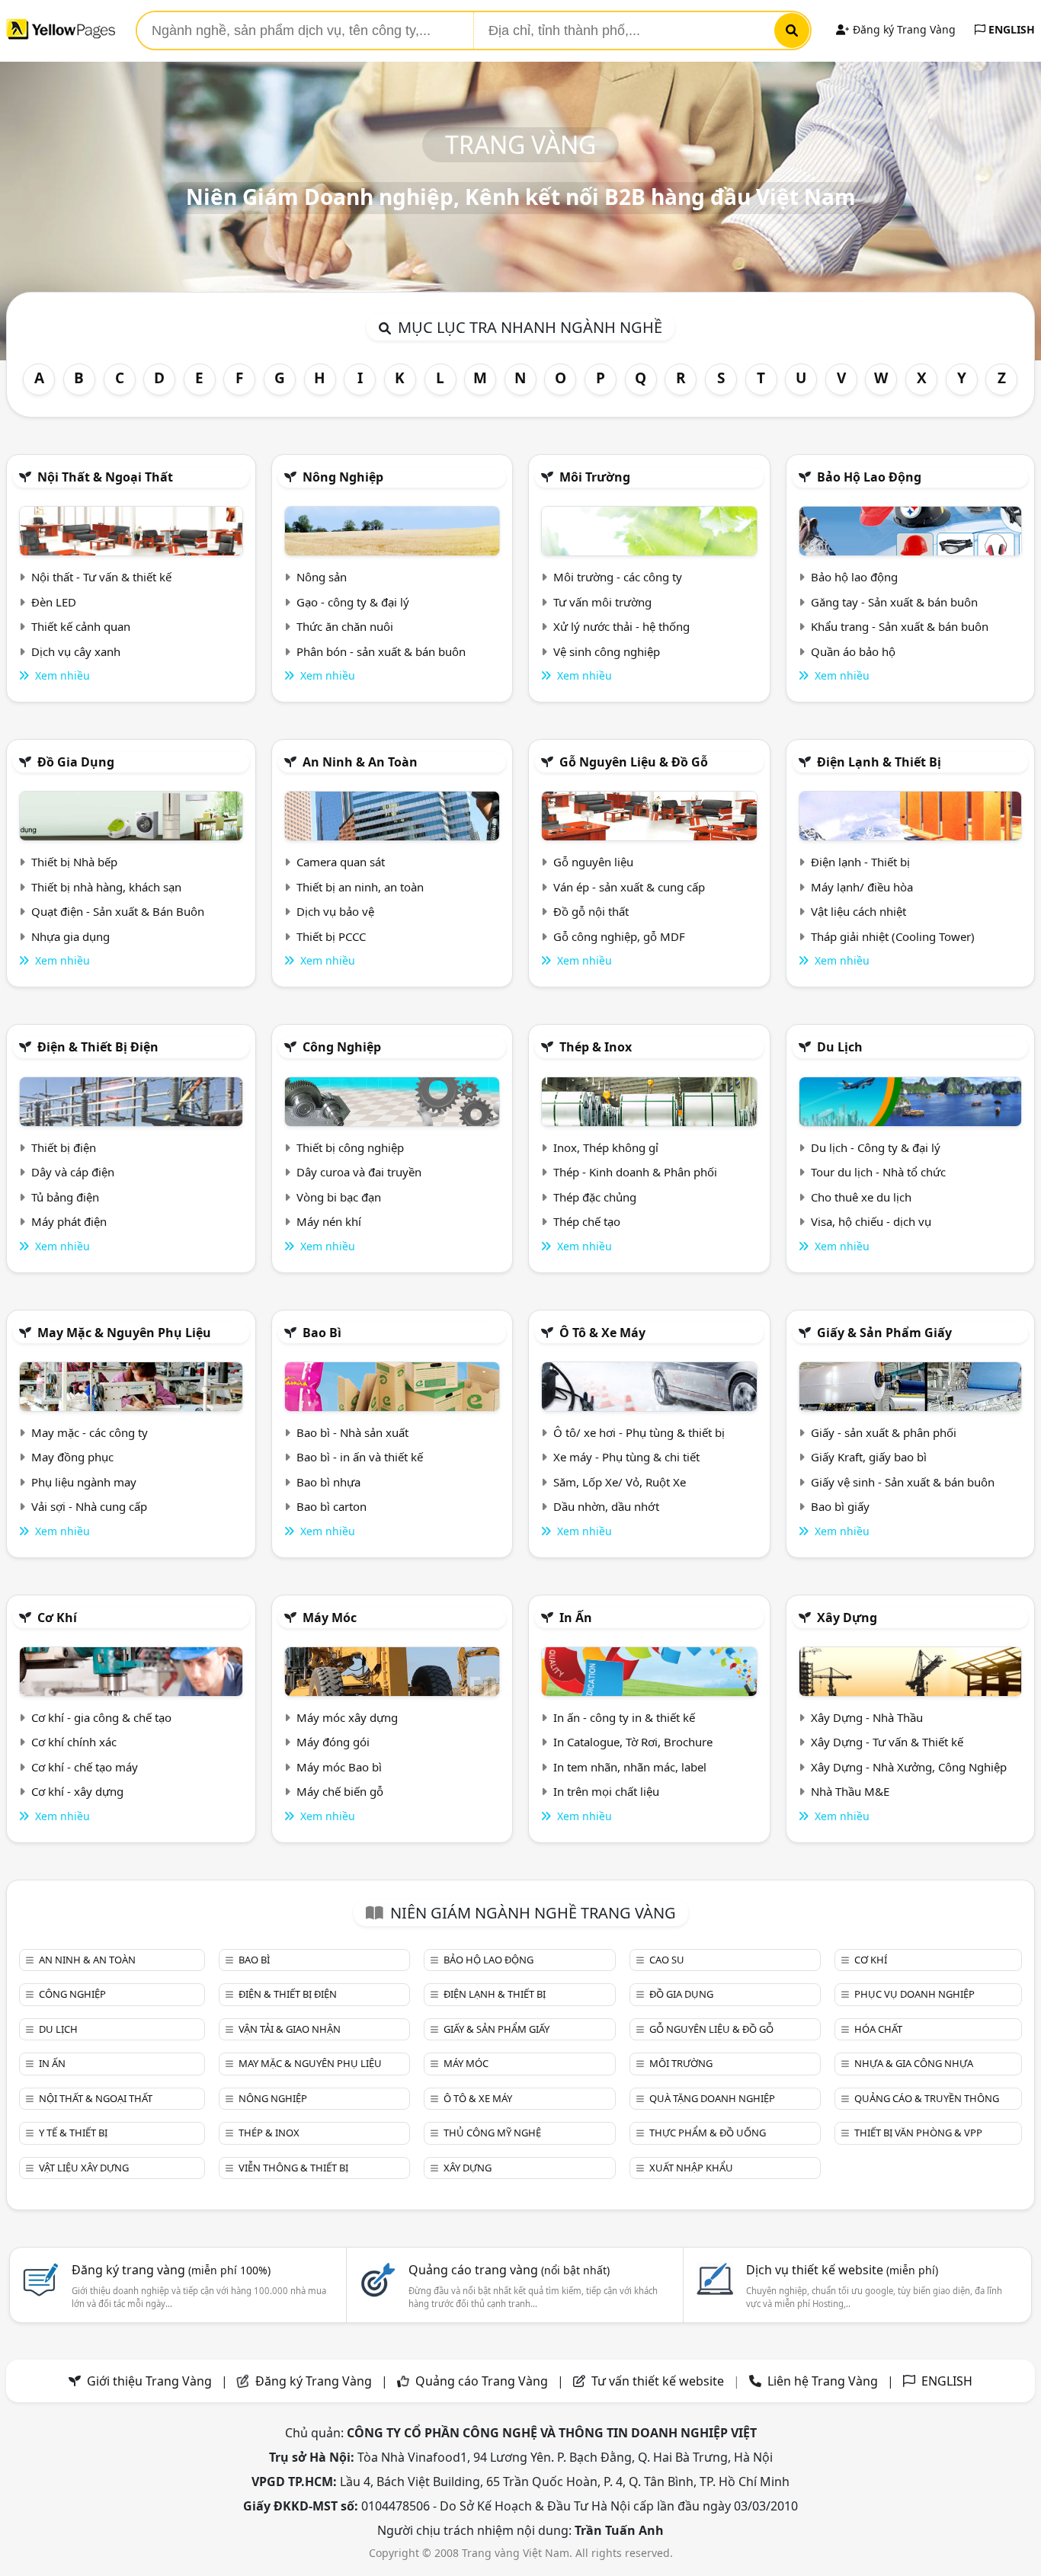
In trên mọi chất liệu (606, 1791)
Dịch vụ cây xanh (76, 651)
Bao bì (322, 1333)
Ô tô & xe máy (602, 1333)
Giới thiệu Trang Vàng (149, 2381)
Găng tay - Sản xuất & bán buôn (894, 602)
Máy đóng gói (333, 1742)
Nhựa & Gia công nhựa (914, 2063)
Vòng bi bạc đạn (339, 1197)
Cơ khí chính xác (74, 1742)
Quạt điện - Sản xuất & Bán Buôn (118, 911)
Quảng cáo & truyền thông (927, 2098)
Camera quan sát (341, 862)
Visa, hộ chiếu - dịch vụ (871, 1221)
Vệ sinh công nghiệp (607, 651)
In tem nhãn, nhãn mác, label (630, 1767)
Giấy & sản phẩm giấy (884, 1333)
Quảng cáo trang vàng (509, 2270)
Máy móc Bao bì (339, 1767)
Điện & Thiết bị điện (98, 1047)
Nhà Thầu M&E (850, 1791)
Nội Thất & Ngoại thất (105, 477)
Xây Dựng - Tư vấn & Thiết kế (887, 1742)
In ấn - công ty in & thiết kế (624, 1717)
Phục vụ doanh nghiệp (914, 1994)
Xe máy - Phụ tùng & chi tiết (626, 1457)
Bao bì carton (332, 1506)
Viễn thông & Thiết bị (293, 2168)
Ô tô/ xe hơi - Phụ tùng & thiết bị (639, 1432)
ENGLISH (1010, 29)
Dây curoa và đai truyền (359, 1172)
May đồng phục (72, 1457)
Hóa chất (878, 2029)
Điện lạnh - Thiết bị (860, 862)
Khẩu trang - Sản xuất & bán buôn (900, 626)
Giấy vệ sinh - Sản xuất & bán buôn (903, 1482)
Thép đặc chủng (595, 1197)
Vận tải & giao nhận (290, 2029)
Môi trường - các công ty (618, 577)
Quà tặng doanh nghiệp (712, 2098)
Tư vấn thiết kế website (659, 2381)
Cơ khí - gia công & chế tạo (101, 1717)
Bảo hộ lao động (869, 477)
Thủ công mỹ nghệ (492, 2133)
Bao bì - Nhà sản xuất (352, 1432)
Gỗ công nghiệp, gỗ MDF (619, 936)
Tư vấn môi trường (602, 602)
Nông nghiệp (343, 477)
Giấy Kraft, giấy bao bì (869, 1457)
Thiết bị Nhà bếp (74, 862)
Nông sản (322, 577)
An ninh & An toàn (360, 762)
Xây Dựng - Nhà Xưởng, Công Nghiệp (909, 1767)
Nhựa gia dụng (70, 936)
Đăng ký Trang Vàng (903, 29)
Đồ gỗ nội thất (591, 911)
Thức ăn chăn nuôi (345, 626)
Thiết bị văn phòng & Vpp (918, 2133)
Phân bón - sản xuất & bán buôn (381, 651)
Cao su (667, 1960)
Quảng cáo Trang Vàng (482, 2381)
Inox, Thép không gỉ (606, 1147)
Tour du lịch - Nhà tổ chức (878, 1172)
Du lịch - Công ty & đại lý (876, 1147)
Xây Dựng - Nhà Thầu (867, 1717)
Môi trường (595, 477)
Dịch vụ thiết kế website (842, 2270)
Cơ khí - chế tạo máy (85, 1767)
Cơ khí (57, 1618)
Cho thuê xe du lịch (861, 1197)
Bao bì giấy (840, 1506)
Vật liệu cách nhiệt (858, 911)
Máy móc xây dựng (347, 1717)
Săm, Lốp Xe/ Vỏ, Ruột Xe (620, 1482)
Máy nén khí (329, 1221)
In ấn (576, 1618)
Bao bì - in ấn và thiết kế (360, 1457)
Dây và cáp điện (73, 1172)
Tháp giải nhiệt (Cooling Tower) (893, 936)
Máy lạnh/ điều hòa (862, 887)
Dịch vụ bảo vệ (335, 911)
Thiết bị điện (64, 1147)
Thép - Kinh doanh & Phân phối (635, 1172)
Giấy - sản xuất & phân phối (884, 1432)
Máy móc (330, 1618)
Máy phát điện (69, 1221)
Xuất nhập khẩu (691, 2168)
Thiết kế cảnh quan (81, 626)
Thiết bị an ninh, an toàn (360, 887)
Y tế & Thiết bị (73, 2133)
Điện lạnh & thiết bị (879, 762)
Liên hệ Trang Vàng (823, 2381)
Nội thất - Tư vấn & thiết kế (101, 577)
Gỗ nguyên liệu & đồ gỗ (634, 762)
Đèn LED (54, 602)
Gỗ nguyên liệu (593, 862)
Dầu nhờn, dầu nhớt (606, 1506)
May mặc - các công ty (90, 1432)
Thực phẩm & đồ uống (708, 2133)
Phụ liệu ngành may (84, 1482)
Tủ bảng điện (65, 1197)
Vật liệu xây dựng (84, 2168)
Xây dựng (847, 1618)
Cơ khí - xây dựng (77, 1791)
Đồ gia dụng (76, 762)
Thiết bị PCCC (331, 936)
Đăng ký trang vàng (171, 2270)
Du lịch (840, 1047)
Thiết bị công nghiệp (350, 1147)
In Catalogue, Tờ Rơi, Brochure (633, 1742)
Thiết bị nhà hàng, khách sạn (106, 887)
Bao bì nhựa (328, 1482)
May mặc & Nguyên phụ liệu (124, 1333)
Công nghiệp (342, 1047)
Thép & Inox (596, 1047)
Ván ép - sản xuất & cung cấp (629, 887)
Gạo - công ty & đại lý (353, 602)
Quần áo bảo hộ (853, 651)
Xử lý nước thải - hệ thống (621, 626)
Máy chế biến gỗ (340, 1791)
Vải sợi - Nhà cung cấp (89, 1506)
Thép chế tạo (587, 1221)
